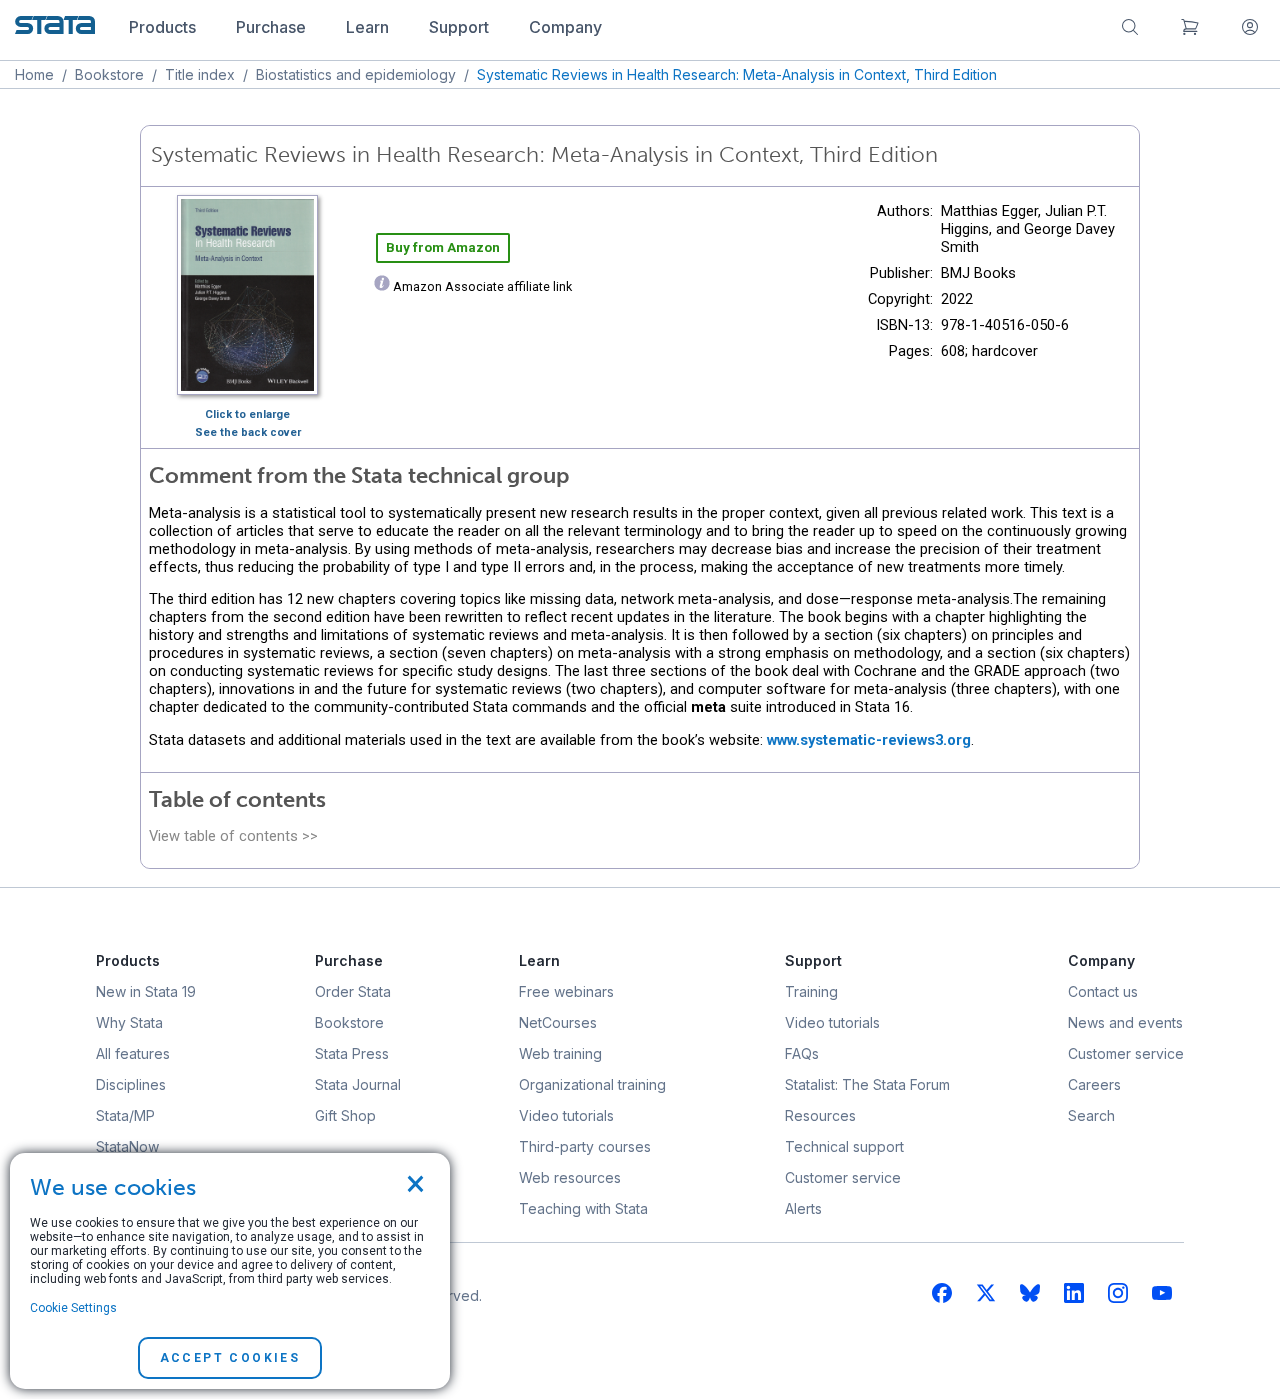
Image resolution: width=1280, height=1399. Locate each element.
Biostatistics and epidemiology (356, 74)
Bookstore (109, 74)
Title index (200, 74)
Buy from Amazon (443, 247)
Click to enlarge (247, 414)
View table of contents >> (233, 836)
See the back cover (248, 432)
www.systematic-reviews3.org (869, 740)
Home (34, 74)
